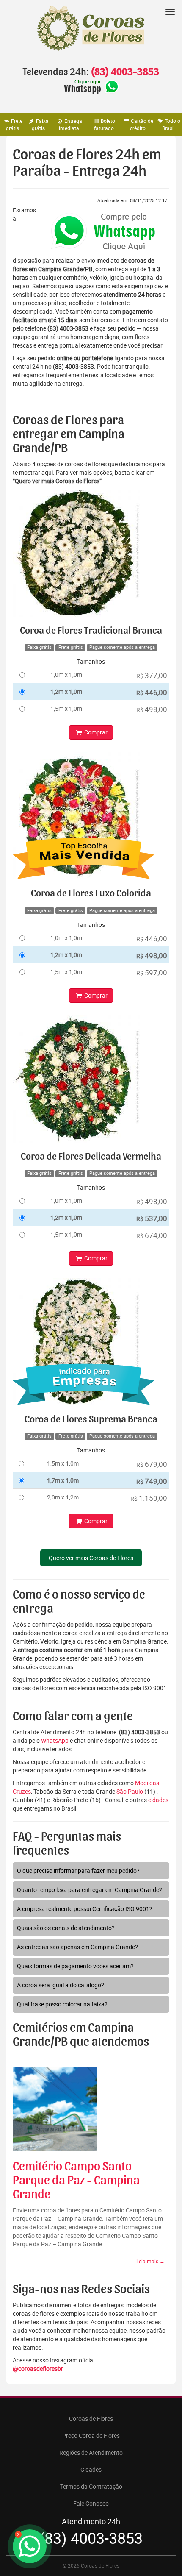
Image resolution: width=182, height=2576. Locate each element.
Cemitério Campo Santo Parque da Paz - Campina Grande (76, 2181)
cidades (158, 1800)
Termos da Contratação (91, 2486)
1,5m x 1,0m (66, 708)
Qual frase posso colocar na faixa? (62, 2004)
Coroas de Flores (91, 2419)
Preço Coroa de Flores (91, 2436)
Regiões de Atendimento (91, 2452)
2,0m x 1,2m (63, 1497)
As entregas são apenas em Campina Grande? (77, 1947)
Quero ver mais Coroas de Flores (91, 1558)
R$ (152, 675)
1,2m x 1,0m (66, 691)
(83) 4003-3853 (125, 72)
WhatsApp (55, 1740)
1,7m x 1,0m (63, 1480)
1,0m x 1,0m (66, 675)
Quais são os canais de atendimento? (66, 1928)
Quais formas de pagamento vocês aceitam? (75, 1966)
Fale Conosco (91, 2503)
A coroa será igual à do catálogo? (61, 1985)
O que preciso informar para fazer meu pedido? (78, 1871)
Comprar (95, 732)
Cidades (91, 2469)
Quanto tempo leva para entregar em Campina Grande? (90, 1890)
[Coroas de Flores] (91, 28)
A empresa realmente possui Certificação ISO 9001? (85, 1909)
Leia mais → (150, 2261)
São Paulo (130, 1791)
